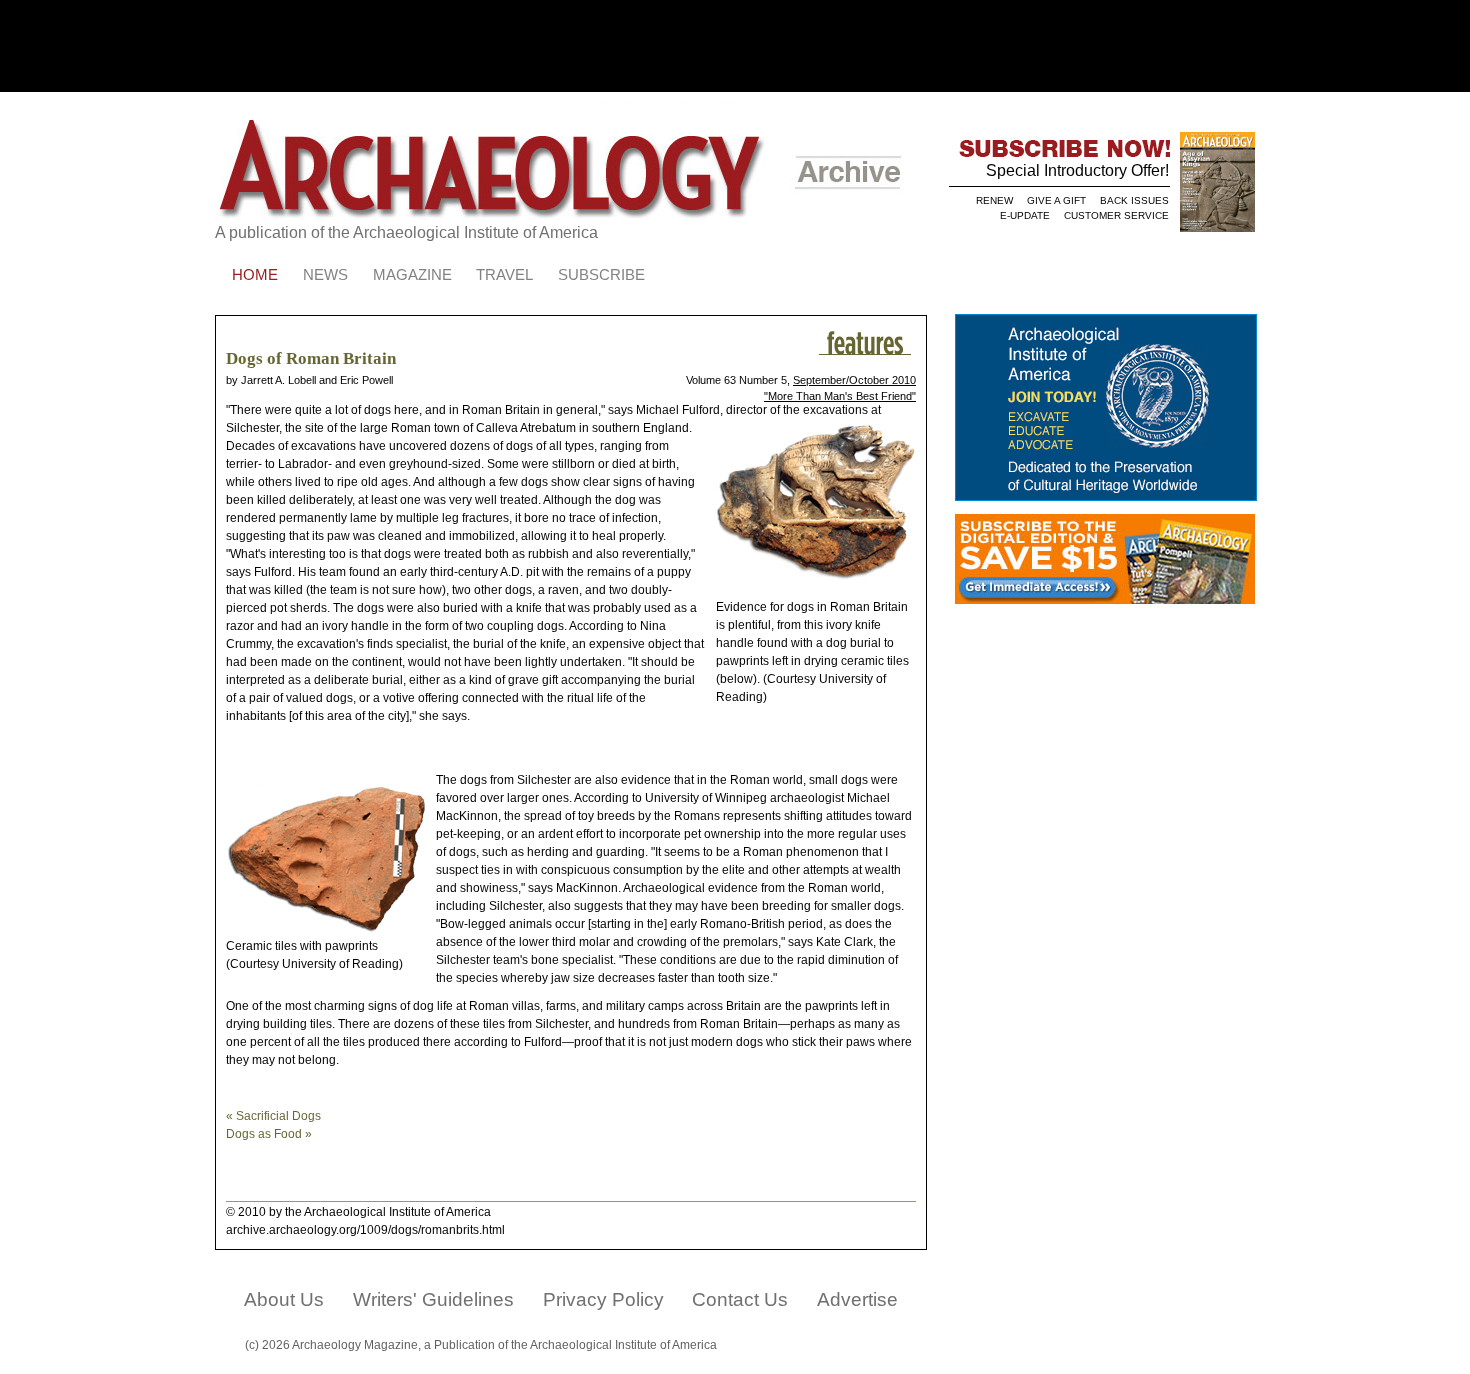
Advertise (857, 1299)
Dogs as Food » (269, 1134)
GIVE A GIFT (1056, 200)
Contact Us (740, 1299)
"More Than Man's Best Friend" (840, 396)
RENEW (994, 200)
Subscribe (601, 275)
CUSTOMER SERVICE (1116, 215)
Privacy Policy (603, 1299)
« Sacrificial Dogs (273, 1116)
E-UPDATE (1025, 215)
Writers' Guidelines (433, 1299)
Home (255, 275)
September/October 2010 (854, 380)
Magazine (412, 275)
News (325, 275)
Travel (504, 275)
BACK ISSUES (1134, 200)
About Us (284, 1299)
